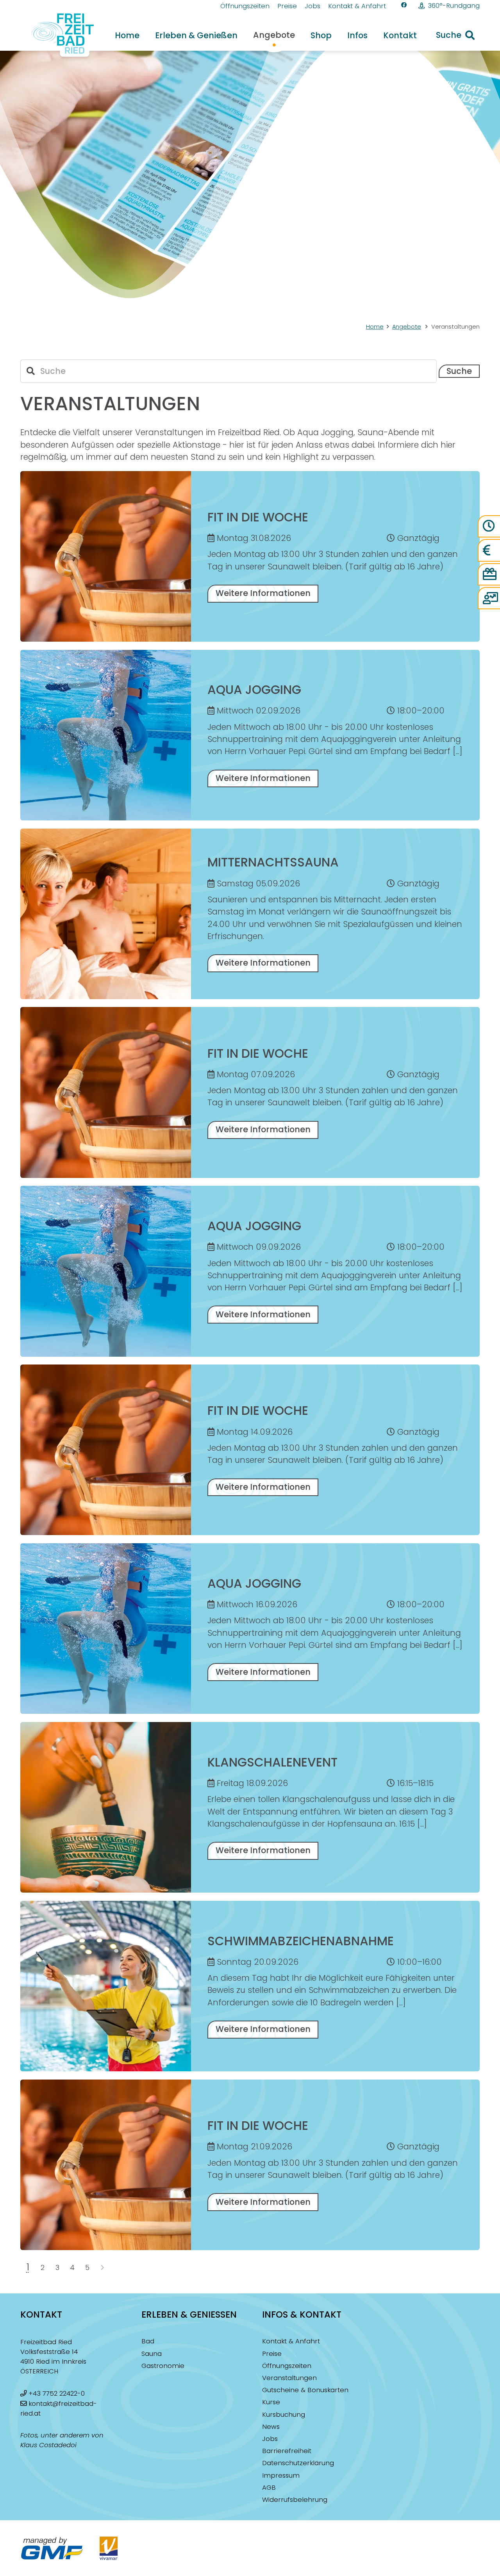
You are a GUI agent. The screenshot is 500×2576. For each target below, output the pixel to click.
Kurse (271, 2402)
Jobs (270, 2439)
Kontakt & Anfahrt (291, 2341)
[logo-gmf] (52, 2548)
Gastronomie (163, 2366)
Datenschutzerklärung (298, 2463)
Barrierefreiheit (287, 2451)
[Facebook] (404, 5)
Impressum (281, 2475)
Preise (272, 2354)
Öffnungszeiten (287, 2366)
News (271, 2427)
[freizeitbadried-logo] (58, 35)
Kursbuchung (284, 2415)
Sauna (152, 2354)
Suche (459, 371)
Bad (148, 2341)
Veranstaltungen (289, 2378)
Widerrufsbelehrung (295, 2500)
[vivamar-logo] (109, 2548)
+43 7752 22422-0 (57, 2394)
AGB (269, 2488)
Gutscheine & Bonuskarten (305, 2390)
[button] (455, 35)
